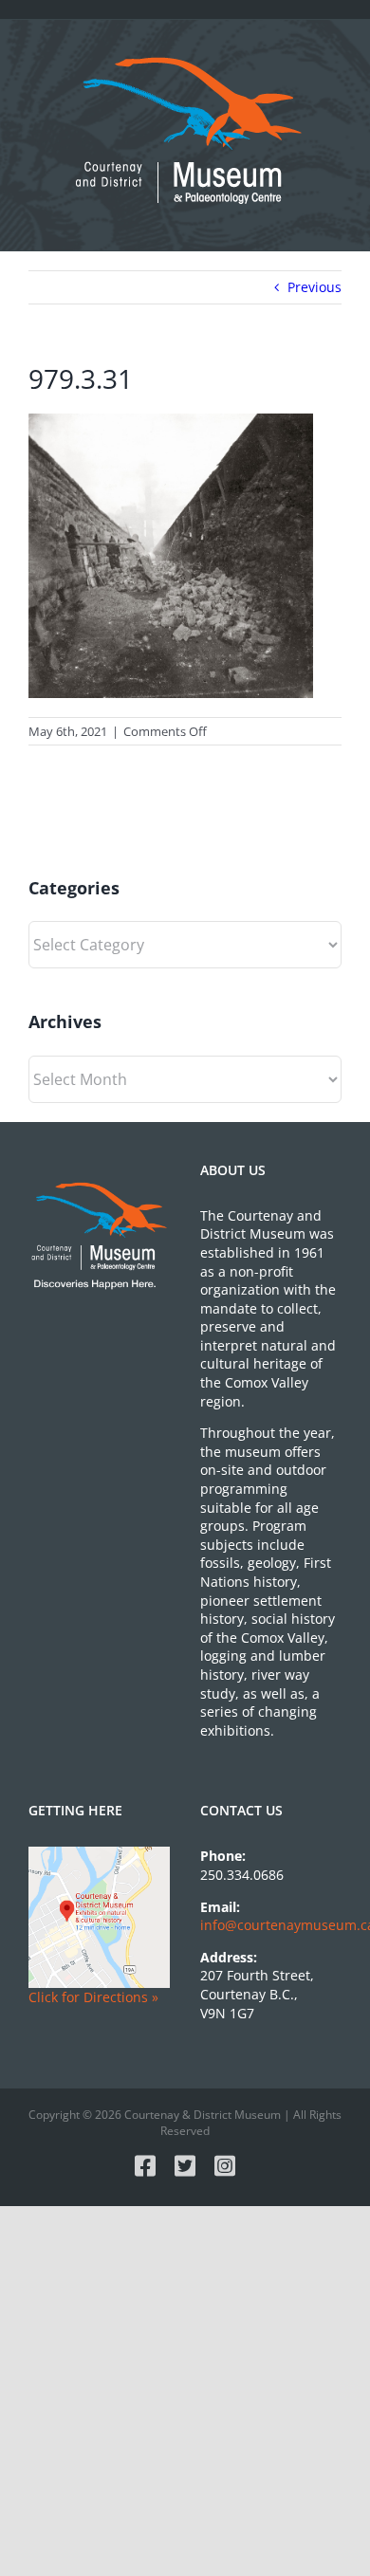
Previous (314, 287)
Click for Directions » (93, 1997)
